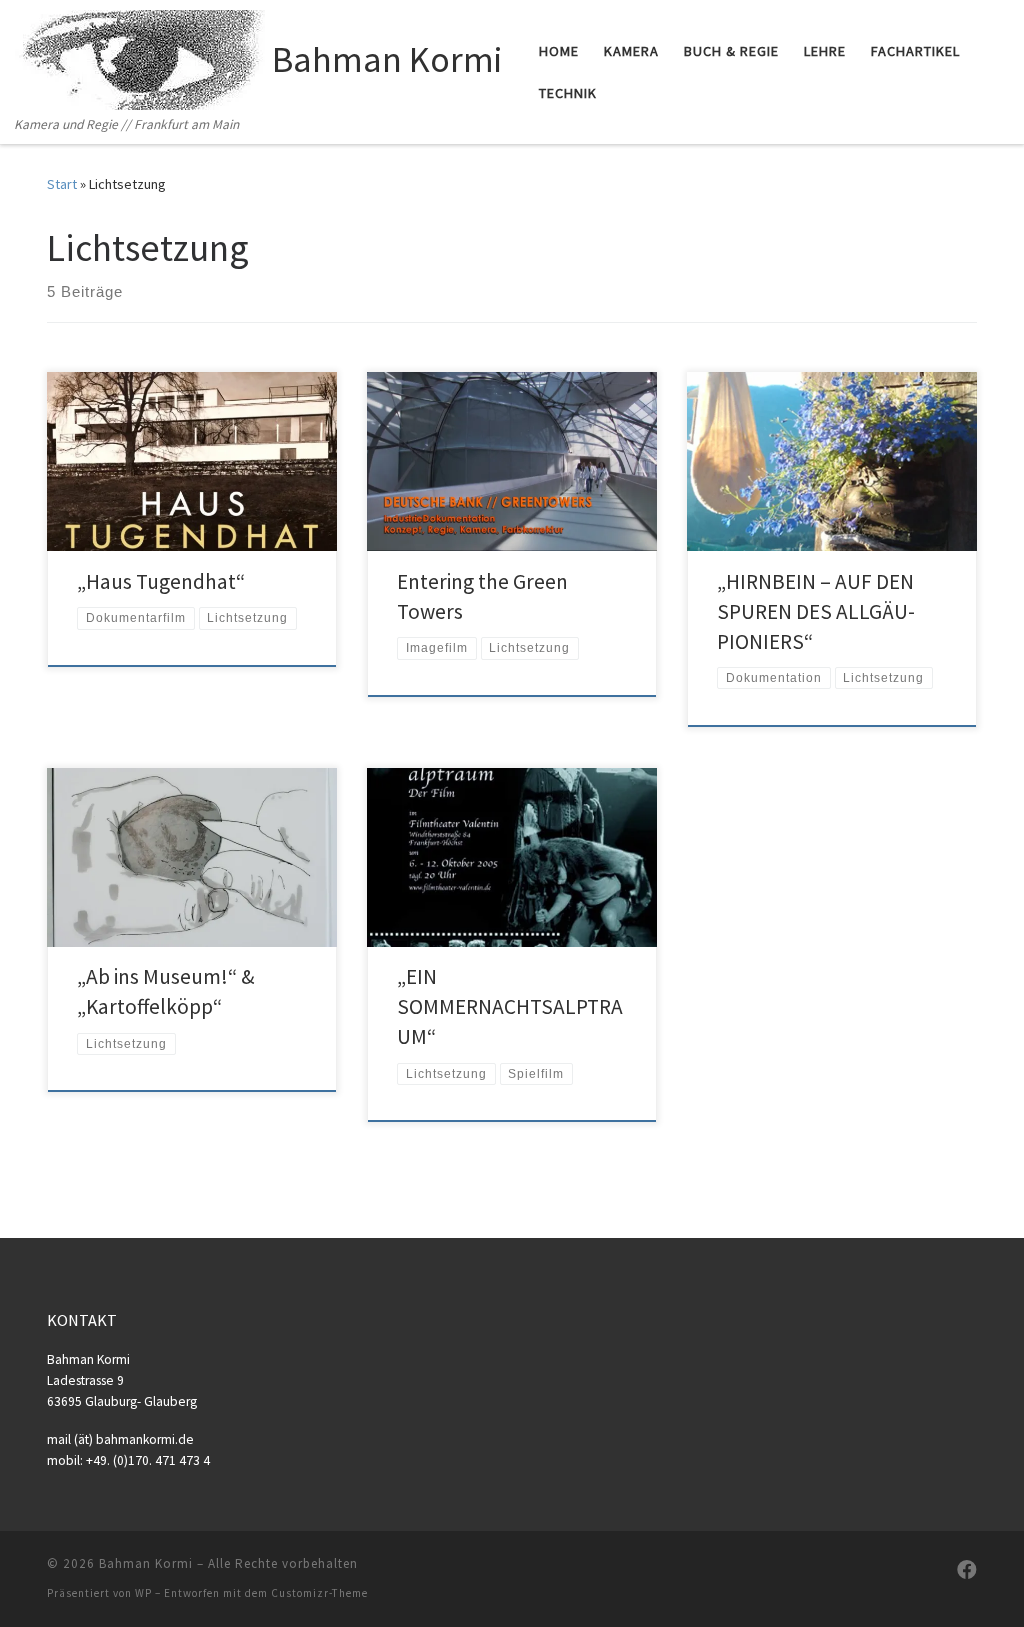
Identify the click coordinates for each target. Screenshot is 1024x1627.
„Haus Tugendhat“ (161, 581)
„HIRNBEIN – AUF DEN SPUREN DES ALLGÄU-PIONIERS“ (816, 611)
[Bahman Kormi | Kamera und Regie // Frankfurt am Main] (140, 56)
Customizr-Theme (319, 1593)
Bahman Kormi (146, 1563)
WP (143, 1593)
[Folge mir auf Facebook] (967, 1569)
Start (62, 184)
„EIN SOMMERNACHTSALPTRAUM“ (510, 1006)
